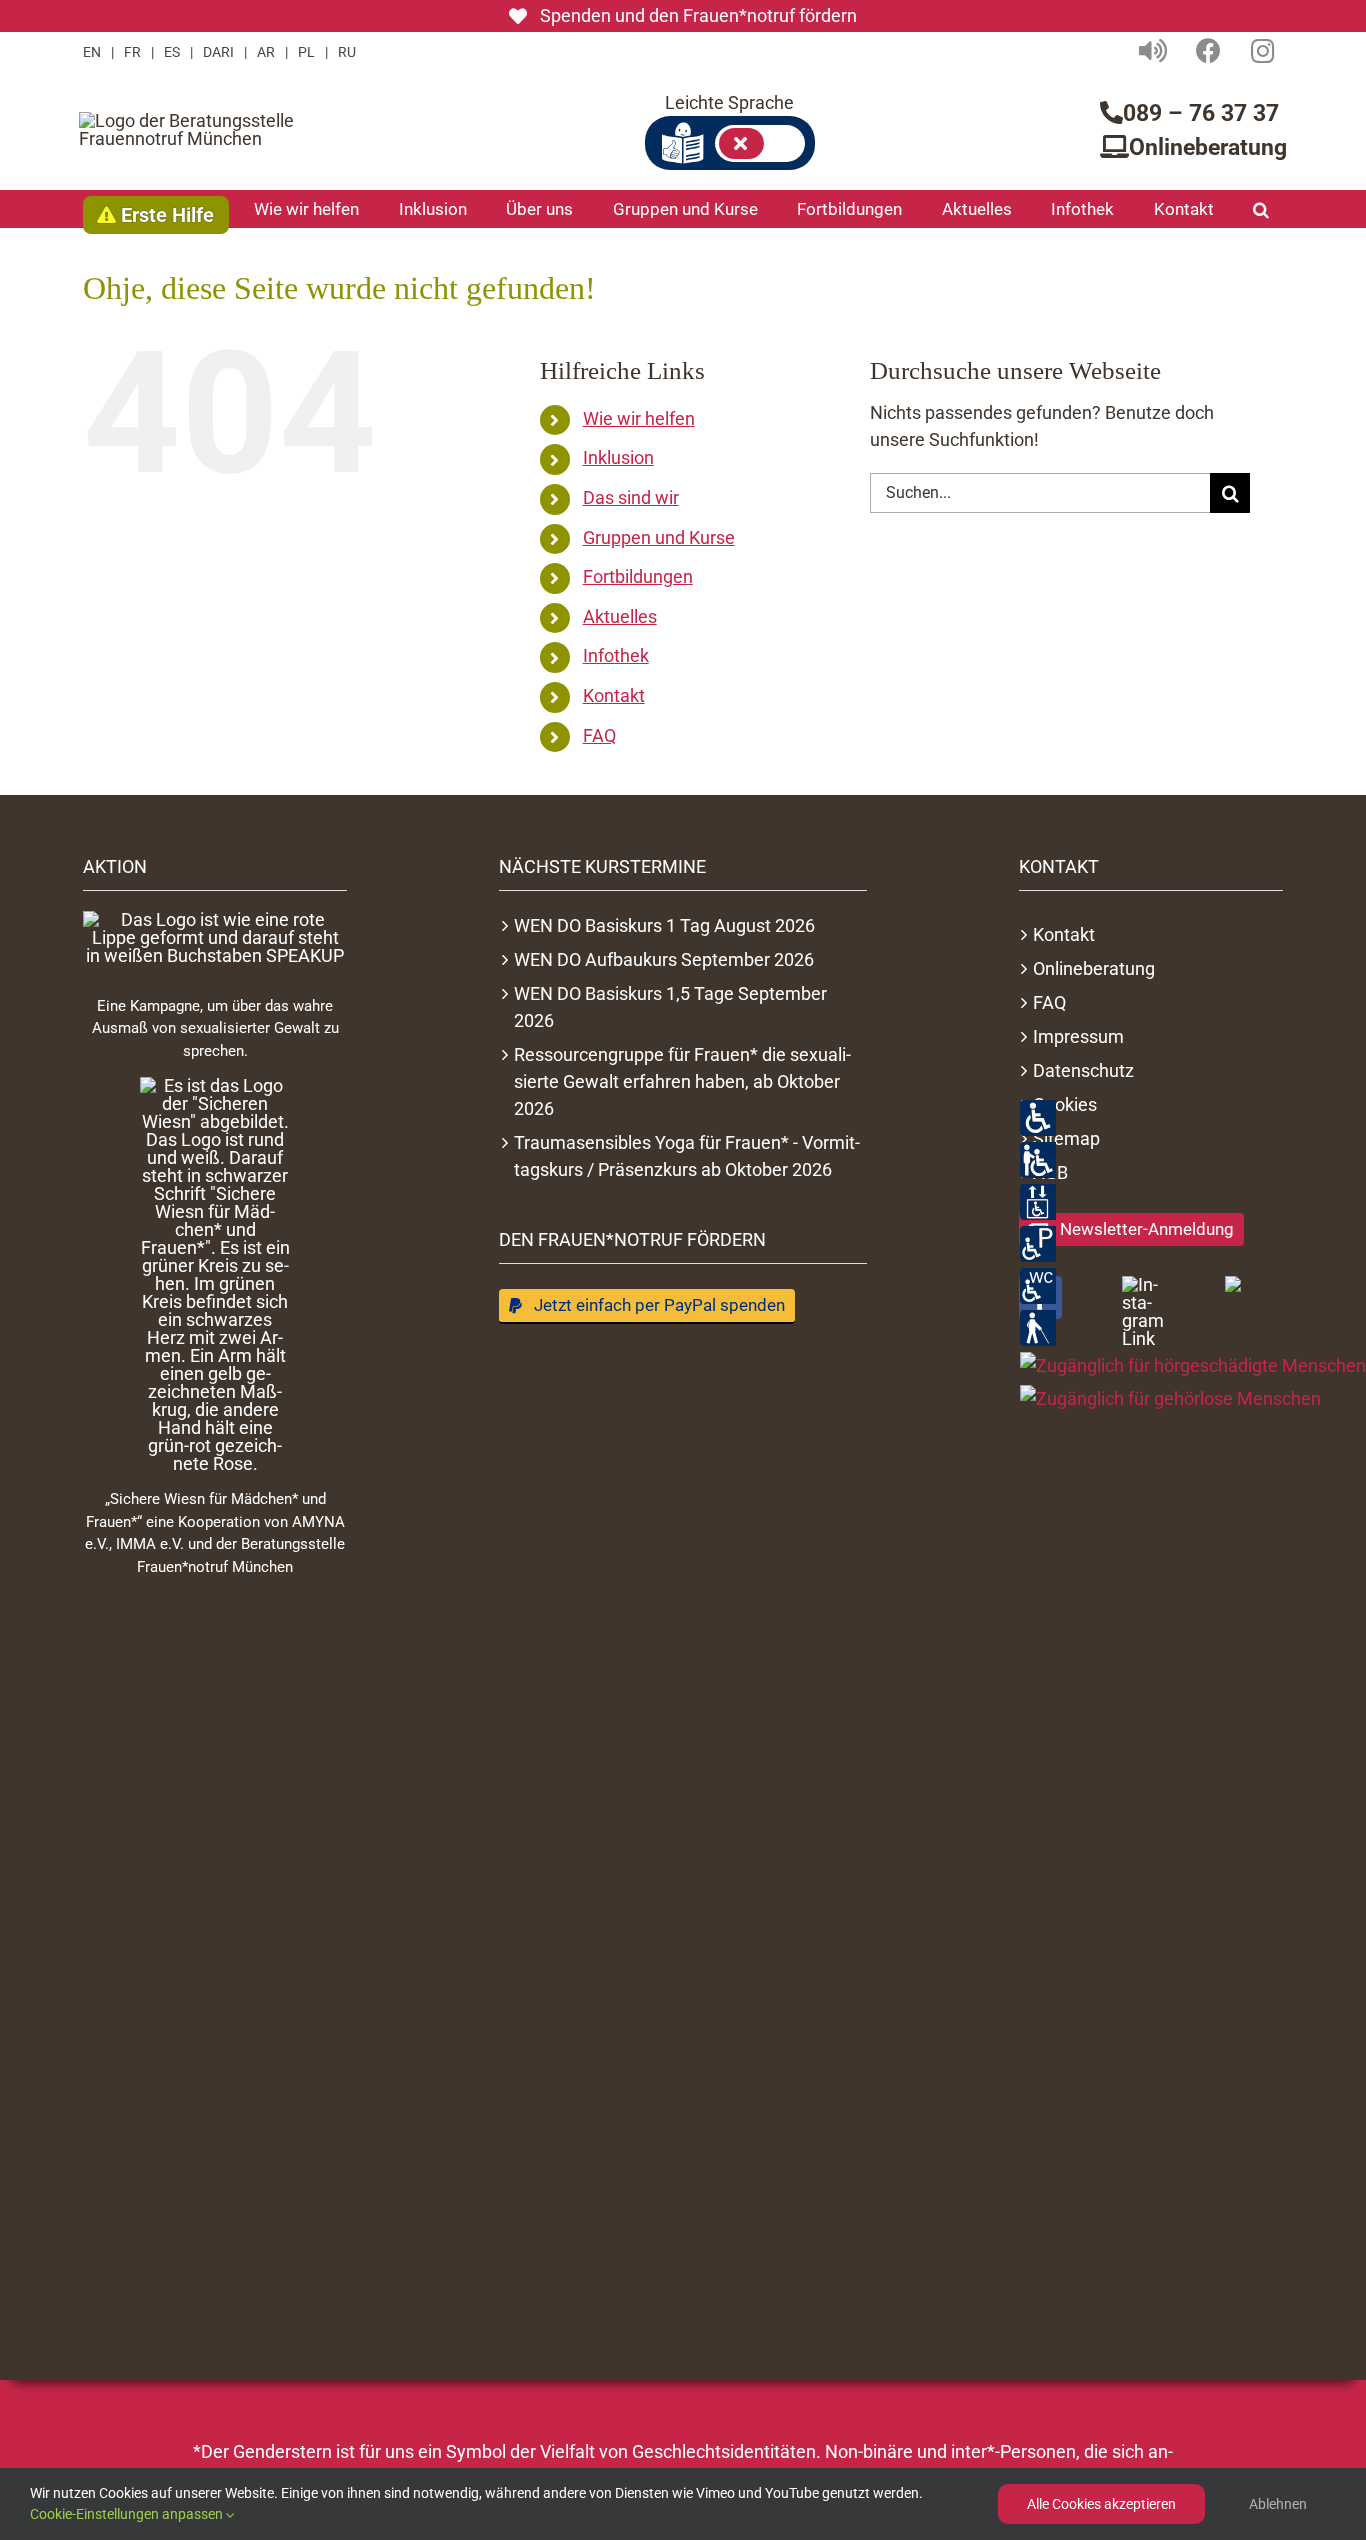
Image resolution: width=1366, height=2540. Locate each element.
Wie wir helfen (639, 418)
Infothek (616, 655)
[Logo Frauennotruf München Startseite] (204, 130)
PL (306, 52)
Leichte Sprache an (760, 143)
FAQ (599, 735)
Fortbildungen (638, 576)
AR (266, 52)
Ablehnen (1278, 2504)
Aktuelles (620, 616)
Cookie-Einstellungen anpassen (128, 2514)
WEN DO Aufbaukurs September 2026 (664, 959)
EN (92, 52)
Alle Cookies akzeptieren (1101, 2504)
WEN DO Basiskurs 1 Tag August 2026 (664, 925)
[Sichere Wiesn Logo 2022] (215, 1275)
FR (132, 52)
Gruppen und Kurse (659, 537)
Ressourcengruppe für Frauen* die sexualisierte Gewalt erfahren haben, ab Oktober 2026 (682, 1081)
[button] (1261, 209)
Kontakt (614, 695)
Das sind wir (631, 497)
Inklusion (618, 457)
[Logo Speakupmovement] (215, 938)
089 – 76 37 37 (1201, 113)
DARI (218, 52)
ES (172, 52)
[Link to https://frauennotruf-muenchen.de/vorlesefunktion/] (1153, 50)
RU (347, 52)
